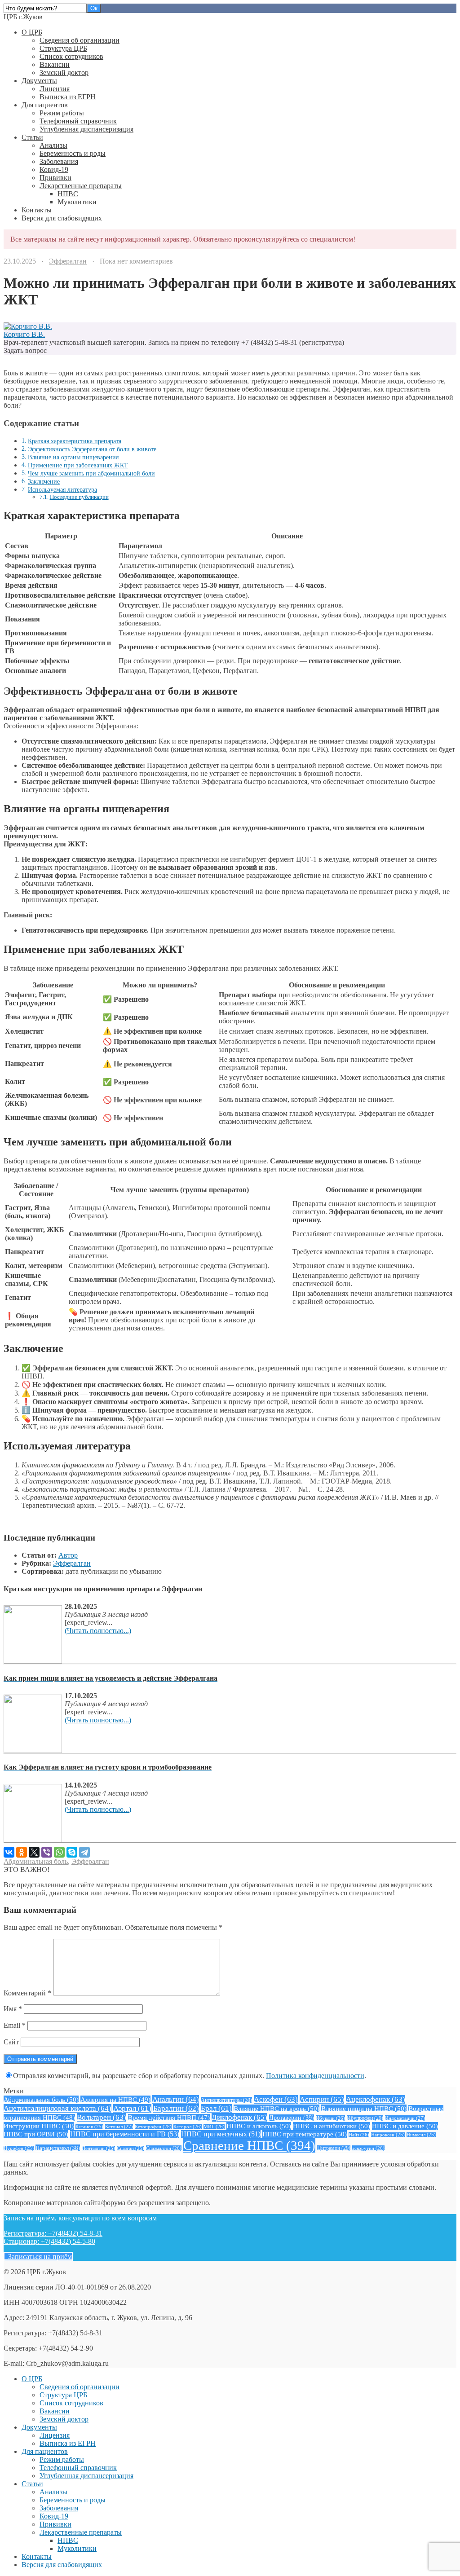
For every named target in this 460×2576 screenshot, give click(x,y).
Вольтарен (102, 2117)
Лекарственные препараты (81, 186)
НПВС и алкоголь (259, 2126)
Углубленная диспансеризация (86, 129)
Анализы (53, 145)
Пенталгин (98, 2148)
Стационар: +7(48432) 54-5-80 (49, 2241)
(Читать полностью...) (98, 1631)
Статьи (32, 137)
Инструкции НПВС (39, 2126)
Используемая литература (62, 489)
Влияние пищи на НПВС (364, 2108)
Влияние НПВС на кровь (276, 2108)
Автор (68, 1555)
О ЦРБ (32, 32)
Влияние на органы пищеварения (73, 457)
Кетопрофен (153, 2127)
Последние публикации (79, 497)
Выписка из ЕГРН (68, 97)
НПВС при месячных (221, 2134)
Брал (216, 2108)
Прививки (55, 178)
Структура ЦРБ (63, 48)
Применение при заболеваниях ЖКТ (78, 465)
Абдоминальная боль (36, 1861)
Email (15, 2025)
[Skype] (72, 1852)
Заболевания (59, 161)
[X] (34, 1852)
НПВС (68, 194)
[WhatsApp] (59, 1852)
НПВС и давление (405, 2126)
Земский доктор (64, 73)
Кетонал (119, 2127)
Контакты (37, 210)
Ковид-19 (54, 170)
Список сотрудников (71, 56)
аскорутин (368, 2148)
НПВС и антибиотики (332, 2126)
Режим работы (62, 113)
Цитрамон (334, 2148)
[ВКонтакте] (9, 1852)
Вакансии (55, 64)
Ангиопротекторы (226, 2100)
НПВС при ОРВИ (36, 2134)
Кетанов (89, 2127)
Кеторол (188, 2127)
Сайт (11, 2042)
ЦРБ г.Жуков (23, 17)
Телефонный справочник (78, 121)
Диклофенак (239, 2117)
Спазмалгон (164, 2148)
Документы (39, 81)
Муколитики (77, 202)
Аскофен (276, 2099)
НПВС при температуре (305, 2134)
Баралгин (176, 2108)
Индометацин (405, 2118)
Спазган (130, 2148)
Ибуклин (330, 2118)
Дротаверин (292, 2118)
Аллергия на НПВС (115, 2099)
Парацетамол (58, 2148)
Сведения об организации (80, 40)
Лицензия (55, 89)
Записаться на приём (38, 2257)
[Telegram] (84, 1852)
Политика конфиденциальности (315, 2076)
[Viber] (47, 1852)
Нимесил (421, 2135)
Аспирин (322, 2099)
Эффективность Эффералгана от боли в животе (92, 449)
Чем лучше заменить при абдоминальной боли (91, 473)
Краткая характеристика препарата (75, 441)
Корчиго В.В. (24, 334)
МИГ (214, 2127)
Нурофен (19, 2148)
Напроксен (388, 2135)
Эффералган (68, 261)
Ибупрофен (365, 2118)
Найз (359, 2135)
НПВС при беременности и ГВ (125, 2134)
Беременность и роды (73, 153)
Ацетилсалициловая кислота (57, 2108)
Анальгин (176, 2099)
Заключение (44, 481)
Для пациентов (45, 105)
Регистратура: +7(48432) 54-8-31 (53, 2233)
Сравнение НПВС (249, 2145)
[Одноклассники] (22, 1852)
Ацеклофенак (376, 2099)
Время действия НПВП (169, 2118)
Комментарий (27, 1993)
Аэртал (132, 2108)
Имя (13, 2009)
